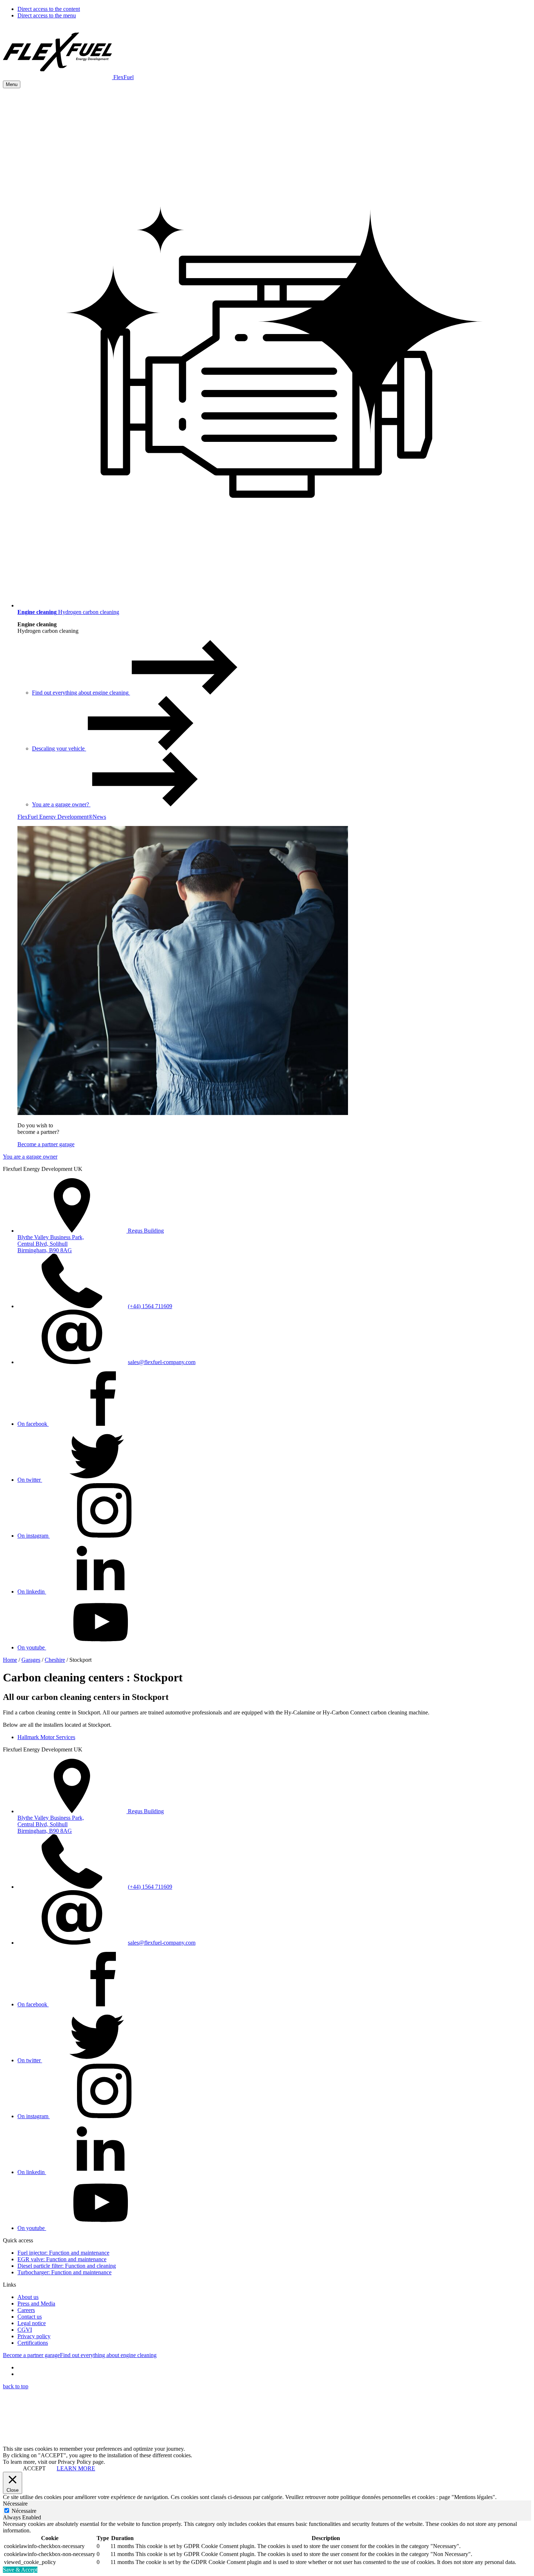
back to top (16, 2386)
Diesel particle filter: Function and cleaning (67, 2266)
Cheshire (55, 1660)
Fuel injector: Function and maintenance (63, 2253)
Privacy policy (34, 2336)
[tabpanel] (267, 2544)
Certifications (33, 2343)
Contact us (30, 2317)
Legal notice (32, 2323)
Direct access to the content (49, 9)
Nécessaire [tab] (15, 2504)
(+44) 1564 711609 (150, 1306)
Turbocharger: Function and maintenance (64, 2272)
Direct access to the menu (47, 15)
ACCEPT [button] (34, 2468)
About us (28, 2297)
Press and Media (36, 2304)
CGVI (25, 2330)
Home (10, 1660)
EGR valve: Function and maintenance (62, 2259)
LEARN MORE (76, 2468)
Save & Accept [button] (20, 2570)
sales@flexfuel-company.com (162, 1362)
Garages (31, 1660)
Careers (26, 2310)
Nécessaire (24, 2511)
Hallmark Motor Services (46, 1737)
